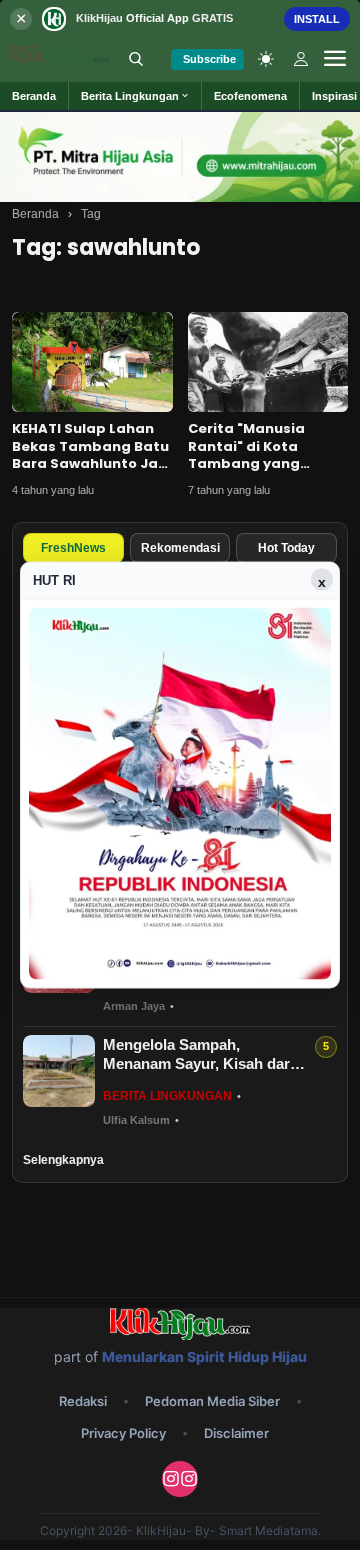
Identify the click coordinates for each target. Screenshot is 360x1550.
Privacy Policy (123, 1433)
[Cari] (136, 59)
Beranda (35, 214)
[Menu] (335, 59)
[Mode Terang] (266, 59)
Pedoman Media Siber (212, 1401)
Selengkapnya (63, 1160)
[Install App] (180, 18)
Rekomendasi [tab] (180, 548)
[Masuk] (301, 59)
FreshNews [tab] (73, 548)
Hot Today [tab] (286, 548)
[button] (135, 96)
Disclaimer (236, 1433)
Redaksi (83, 1401)
